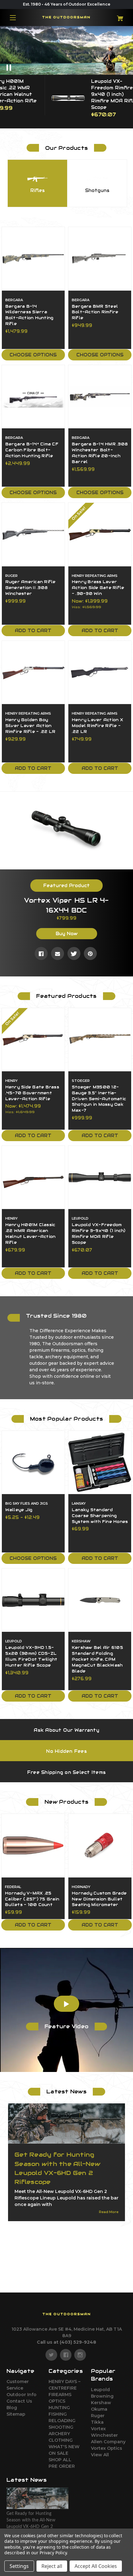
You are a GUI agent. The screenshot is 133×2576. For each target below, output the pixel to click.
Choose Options (33, 355)
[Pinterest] (90, 953)
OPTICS (57, 2401)
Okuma (99, 2409)
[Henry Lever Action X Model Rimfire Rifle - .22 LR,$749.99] (100, 672)
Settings (19, 2566)
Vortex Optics (107, 2448)
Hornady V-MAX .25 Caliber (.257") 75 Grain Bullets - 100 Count (32, 1899)
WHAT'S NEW (64, 2447)
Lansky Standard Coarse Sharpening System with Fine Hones (100, 1516)
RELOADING (62, 2421)
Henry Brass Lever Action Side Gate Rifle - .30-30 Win (98, 588)
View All (100, 2455)
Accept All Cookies (96, 2566)
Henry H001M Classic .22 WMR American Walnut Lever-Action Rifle (30, 1234)
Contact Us (19, 2401)
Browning (102, 2396)
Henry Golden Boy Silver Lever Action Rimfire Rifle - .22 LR (30, 726)
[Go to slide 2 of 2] (71, 1938)
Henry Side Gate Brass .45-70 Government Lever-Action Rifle (32, 1093)
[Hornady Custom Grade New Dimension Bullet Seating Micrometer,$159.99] (100, 1846)
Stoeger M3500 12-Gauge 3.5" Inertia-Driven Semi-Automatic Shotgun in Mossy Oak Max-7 (99, 1099)
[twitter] (51, 2355)
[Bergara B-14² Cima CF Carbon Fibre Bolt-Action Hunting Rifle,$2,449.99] (33, 397)
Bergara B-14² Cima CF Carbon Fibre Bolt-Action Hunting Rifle (32, 450)
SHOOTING (61, 2427)
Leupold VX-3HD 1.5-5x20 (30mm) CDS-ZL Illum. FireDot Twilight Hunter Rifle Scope (31, 1656)
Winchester (104, 2435)
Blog (12, 2408)
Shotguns (97, 190)
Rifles (38, 190)
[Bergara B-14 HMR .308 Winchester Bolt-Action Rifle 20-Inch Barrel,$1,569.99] (100, 397)
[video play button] (66, 2004)
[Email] (58, 953)
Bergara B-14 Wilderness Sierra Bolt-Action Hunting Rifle (29, 315)
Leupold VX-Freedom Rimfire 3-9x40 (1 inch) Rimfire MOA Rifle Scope (99, 1234)
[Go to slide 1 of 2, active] (62, 1938)
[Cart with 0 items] (117, 16)
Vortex (98, 2429)
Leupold (100, 2390)
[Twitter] (74, 953)
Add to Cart (33, 631)
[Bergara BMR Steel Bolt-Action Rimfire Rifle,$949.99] (100, 259)
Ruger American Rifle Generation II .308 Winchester (30, 588)
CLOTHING (61, 2440)
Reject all (52, 2566)
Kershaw (101, 2403)
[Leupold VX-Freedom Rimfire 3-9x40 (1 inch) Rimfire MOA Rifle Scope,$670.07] (100, 1177)
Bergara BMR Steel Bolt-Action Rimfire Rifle (95, 312)
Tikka (97, 2422)
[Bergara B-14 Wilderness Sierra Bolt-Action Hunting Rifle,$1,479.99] (33, 259)
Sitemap (16, 2414)
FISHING (58, 2414)
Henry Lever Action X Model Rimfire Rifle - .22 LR (97, 726)
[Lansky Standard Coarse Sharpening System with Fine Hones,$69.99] (100, 1462)
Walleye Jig (19, 1510)
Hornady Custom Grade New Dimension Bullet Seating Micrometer (99, 1899)
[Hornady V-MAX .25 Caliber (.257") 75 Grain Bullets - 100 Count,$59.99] (33, 1846)
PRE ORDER (62, 2466)
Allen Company (108, 2442)
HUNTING (59, 2408)
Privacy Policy (53, 2553)
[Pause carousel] (17, 68)
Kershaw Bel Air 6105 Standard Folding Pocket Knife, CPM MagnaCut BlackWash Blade (97, 1659)
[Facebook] (41, 953)
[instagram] (80, 2355)
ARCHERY (59, 2434)
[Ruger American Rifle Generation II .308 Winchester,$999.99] (33, 534)
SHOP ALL (60, 2460)
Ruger (98, 2416)
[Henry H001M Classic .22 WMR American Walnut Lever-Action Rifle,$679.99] (33, 1177)
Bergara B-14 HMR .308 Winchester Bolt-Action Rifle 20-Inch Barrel (100, 453)
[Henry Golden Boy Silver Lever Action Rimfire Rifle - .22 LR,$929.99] (33, 672)
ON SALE (58, 2453)
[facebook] (66, 2355)
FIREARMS (60, 2395)
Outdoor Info (21, 2395)
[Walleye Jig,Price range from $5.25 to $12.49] (33, 1462)
